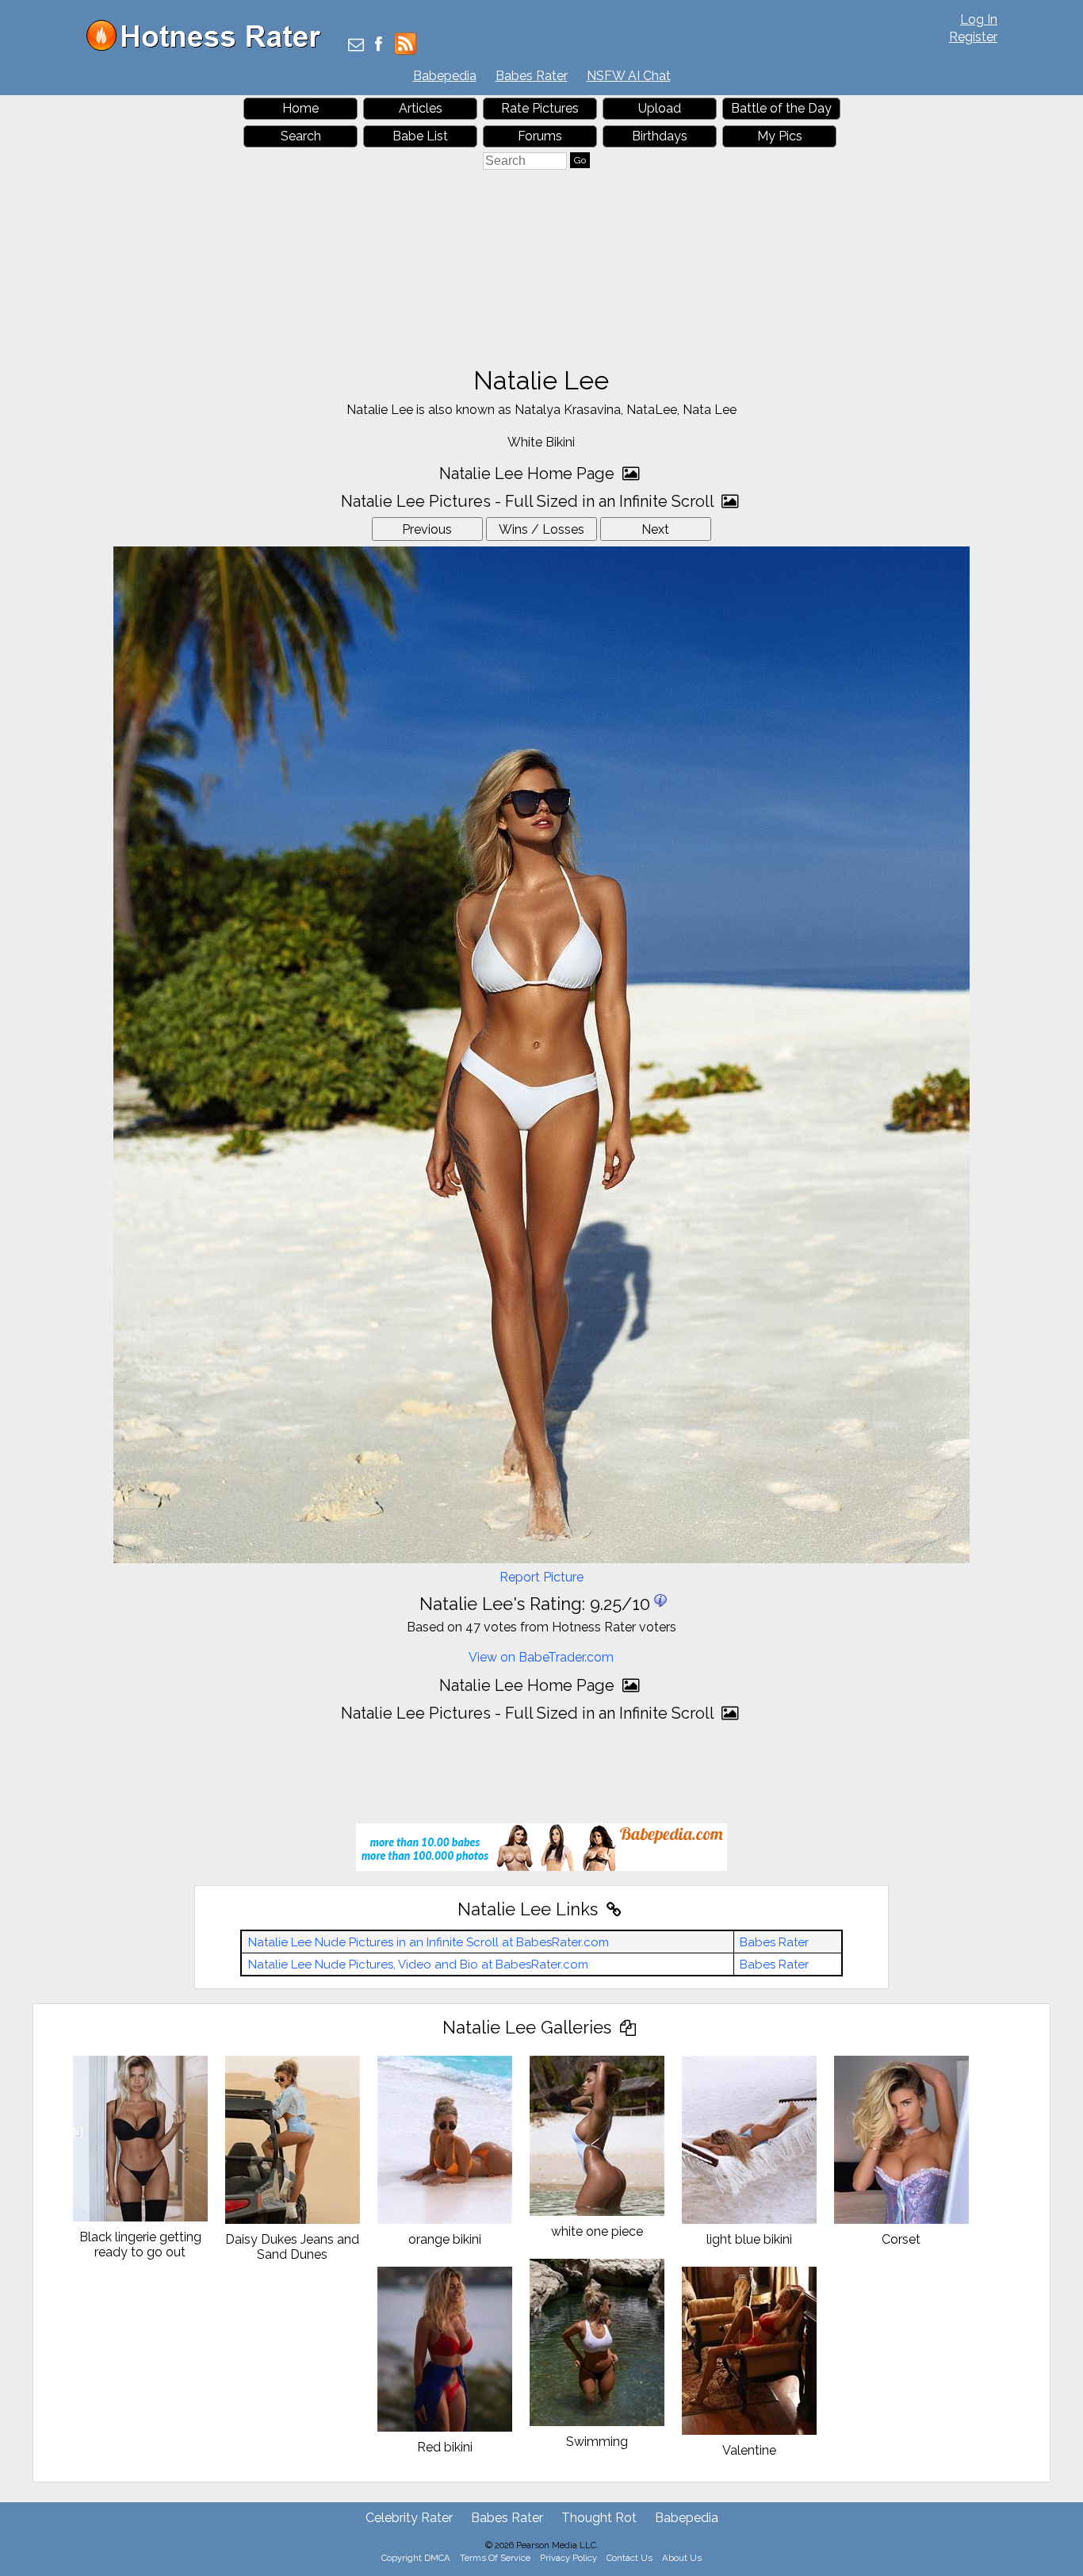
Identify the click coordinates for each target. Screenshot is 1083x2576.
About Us (682, 2558)
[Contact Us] (356, 46)
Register (973, 37)
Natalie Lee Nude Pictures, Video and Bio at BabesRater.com (418, 1965)
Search (301, 136)
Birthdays (660, 136)
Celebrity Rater (409, 2518)
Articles (421, 108)
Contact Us (630, 2558)
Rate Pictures (540, 108)
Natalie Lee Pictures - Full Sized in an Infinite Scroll (529, 501)
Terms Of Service (495, 2558)
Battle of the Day (781, 108)
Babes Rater (532, 76)
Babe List (420, 136)
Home (300, 108)
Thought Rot (599, 2518)
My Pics (780, 136)
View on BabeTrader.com (541, 1657)
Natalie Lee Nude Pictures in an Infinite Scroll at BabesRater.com (429, 1942)
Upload (660, 108)
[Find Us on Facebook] (379, 46)
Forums (540, 136)
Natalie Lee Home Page (529, 473)
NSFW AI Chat (629, 76)
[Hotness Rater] (209, 47)
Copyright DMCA (416, 2558)
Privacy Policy (568, 2558)
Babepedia (445, 76)
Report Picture (541, 1577)
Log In (979, 19)
